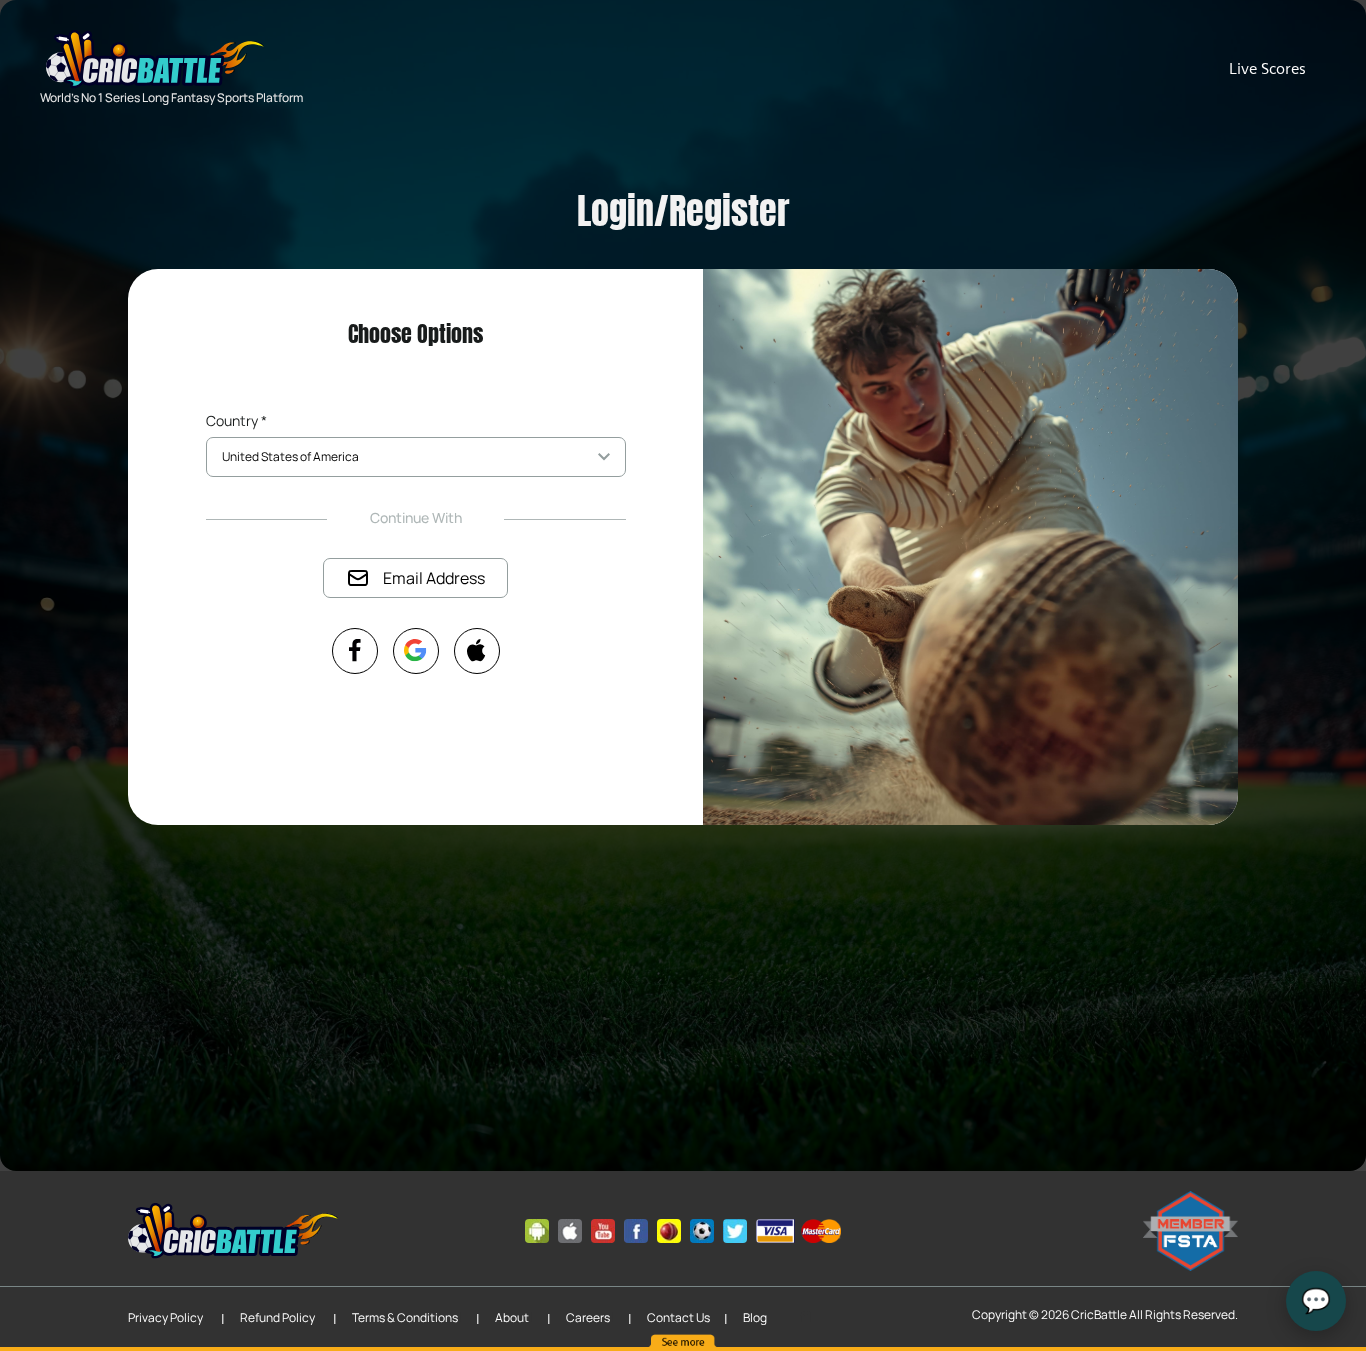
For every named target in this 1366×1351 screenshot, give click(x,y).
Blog (755, 1317)
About (512, 1317)
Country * (236, 420)
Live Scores (1267, 68)
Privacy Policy (165, 1317)
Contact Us (678, 1317)
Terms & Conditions (405, 1317)
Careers (588, 1317)
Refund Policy (277, 1317)
